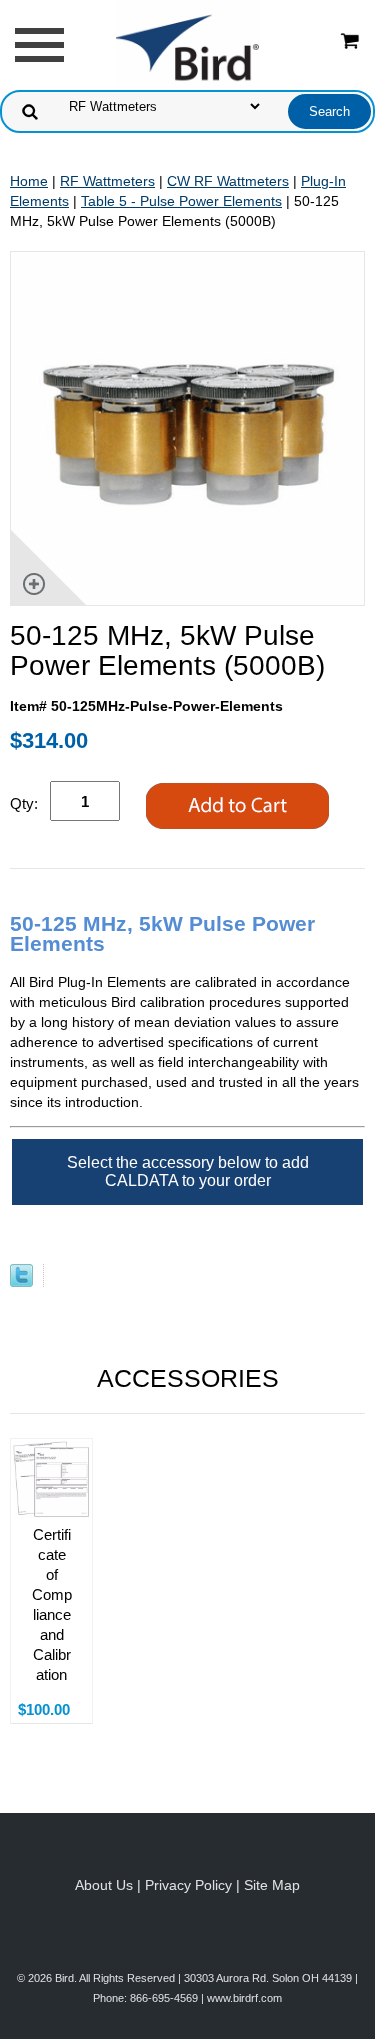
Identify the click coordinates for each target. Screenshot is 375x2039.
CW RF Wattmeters (228, 181)
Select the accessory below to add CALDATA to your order (188, 1171)
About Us (104, 1885)
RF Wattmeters (107, 181)
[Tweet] (21, 1282)
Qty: (24, 803)
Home (29, 181)
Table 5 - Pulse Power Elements (181, 201)
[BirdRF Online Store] (188, 44)
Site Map (272, 1885)
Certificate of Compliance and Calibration (52, 1604)
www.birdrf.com (244, 1998)
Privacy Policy (188, 1885)
